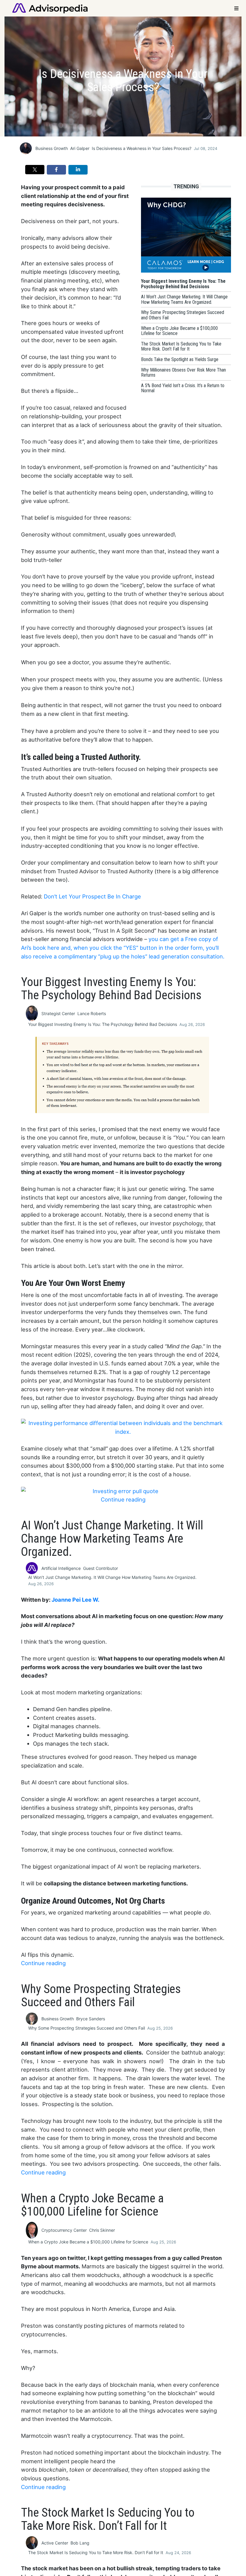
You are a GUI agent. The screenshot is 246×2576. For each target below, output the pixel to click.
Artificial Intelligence (61, 1568)
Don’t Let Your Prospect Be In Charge (92, 896)
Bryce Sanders (91, 2019)
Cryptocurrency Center (64, 2230)
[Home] (50, 8)
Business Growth (52, 148)
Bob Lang (80, 2543)
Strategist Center (58, 1013)
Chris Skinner (102, 2230)
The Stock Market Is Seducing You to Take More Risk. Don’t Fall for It (96, 2552)
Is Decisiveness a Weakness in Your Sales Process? (142, 148)
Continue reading (123, 1499)
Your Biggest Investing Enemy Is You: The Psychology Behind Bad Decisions (103, 1024)
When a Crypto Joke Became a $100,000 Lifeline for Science (88, 2242)
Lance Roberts (92, 1013)
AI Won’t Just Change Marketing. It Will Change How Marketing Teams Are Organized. (112, 1577)
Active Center (55, 2543)
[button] (35, 170)
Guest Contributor (100, 1568)
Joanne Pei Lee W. (75, 1600)
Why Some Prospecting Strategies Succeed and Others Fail (87, 2028)
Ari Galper (80, 148)
